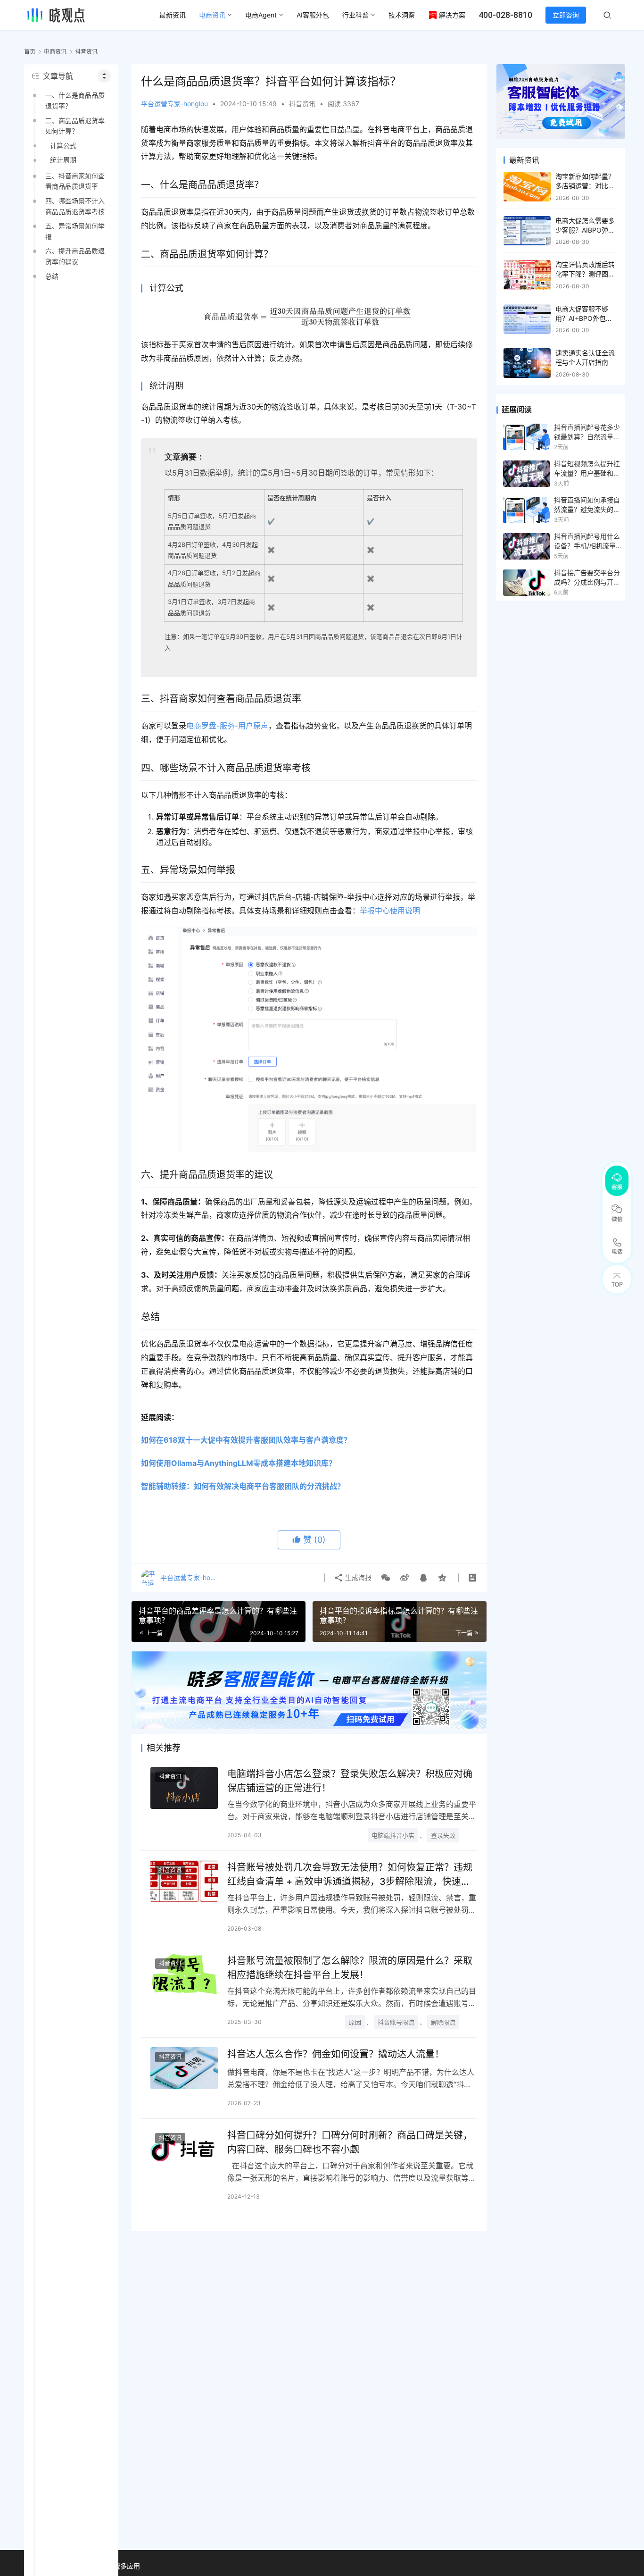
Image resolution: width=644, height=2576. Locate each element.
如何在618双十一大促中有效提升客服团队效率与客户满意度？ (246, 1440)
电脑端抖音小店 (393, 1835)
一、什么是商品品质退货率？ (75, 100)
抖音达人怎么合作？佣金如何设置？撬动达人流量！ (336, 2054)
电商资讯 (212, 15)
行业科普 (355, 15)
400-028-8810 (505, 15)
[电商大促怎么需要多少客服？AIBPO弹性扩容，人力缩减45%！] (527, 231)
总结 (52, 276)
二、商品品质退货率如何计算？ (75, 126)
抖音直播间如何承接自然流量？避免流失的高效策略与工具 (587, 505)
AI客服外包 (313, 15)
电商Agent (261, 15)
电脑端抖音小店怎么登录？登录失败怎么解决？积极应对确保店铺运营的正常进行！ (350, 1781)
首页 (30, 52)
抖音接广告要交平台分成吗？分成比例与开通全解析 (587, 578)
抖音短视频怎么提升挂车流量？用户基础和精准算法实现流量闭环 (587, 469)
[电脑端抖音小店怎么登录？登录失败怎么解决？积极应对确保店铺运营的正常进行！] (184, 1788)
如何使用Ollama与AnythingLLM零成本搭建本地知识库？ (239, 1463)
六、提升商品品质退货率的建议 (75, 256)
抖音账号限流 (396, 2022)
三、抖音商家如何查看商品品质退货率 (75, 181)
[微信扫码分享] (386, 1578)
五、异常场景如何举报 (75, 231)
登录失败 (443, 1835)
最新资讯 (173, 15)
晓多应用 (127, 2566)
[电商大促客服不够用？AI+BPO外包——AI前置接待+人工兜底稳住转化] (527, 319)
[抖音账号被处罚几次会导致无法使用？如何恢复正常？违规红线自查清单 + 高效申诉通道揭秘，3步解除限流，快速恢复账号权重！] (184, 1881)
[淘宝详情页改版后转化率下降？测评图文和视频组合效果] (527, 275)
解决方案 (452, 15)
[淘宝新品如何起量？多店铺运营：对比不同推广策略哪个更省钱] (527, 187)
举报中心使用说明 (390, 911)
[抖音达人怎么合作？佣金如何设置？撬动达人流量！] (184, 2068)
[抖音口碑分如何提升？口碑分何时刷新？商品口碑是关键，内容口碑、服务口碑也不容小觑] (184, 2149)
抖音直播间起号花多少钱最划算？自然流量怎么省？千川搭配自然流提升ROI (587, 433)
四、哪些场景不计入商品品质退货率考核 (75, 206)
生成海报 (357, 1577)
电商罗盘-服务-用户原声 (227, 726)
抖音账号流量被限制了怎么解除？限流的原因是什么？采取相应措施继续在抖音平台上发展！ (350, 1968)
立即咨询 (566, 15)
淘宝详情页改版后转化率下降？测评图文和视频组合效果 (585, 274)
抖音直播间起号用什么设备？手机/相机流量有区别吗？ (588, 542)
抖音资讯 (302, 104)
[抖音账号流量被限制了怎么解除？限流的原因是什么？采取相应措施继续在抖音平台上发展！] (184, 1975)
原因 (355, 2022)
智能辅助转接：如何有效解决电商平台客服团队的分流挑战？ (243, 1486)
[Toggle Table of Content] (104, 76)
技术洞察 (402, 15)
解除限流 (443, 2022)
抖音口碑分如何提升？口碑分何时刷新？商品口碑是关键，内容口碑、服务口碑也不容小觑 (350, 2142)
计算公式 (63, 146)
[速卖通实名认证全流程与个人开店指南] (527, 363)
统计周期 (63, 160)
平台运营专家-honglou (174, 104)
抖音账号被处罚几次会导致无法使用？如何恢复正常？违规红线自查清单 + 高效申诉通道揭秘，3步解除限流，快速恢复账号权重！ (350, 1874)
